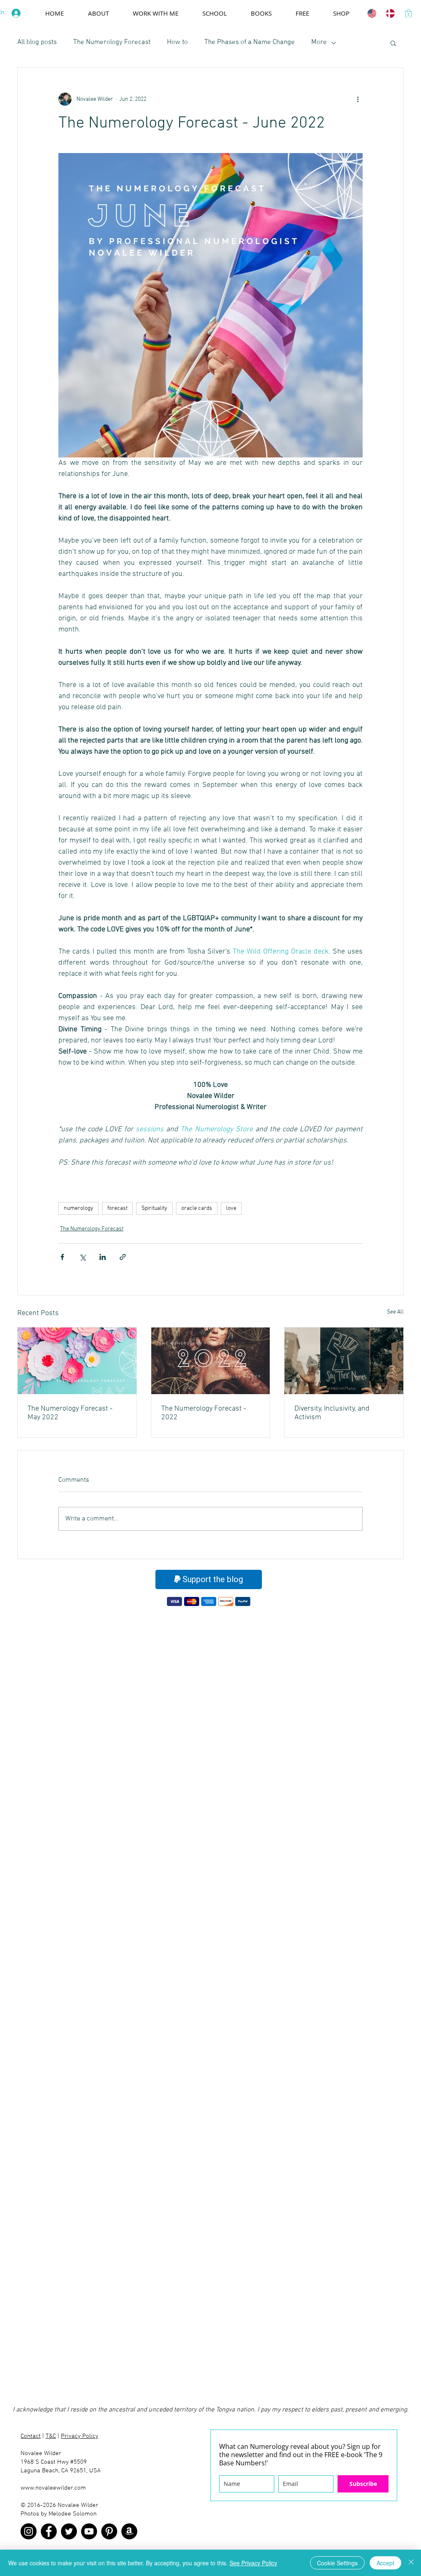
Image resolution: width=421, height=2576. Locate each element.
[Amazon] (129, 2531)
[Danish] (389, 13)
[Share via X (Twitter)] (82, 1257)
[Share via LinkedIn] (103, 1257)
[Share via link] (123, 1257)
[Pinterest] (109, 2531)
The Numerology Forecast (112, 42)
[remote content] (355, 1175)
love (231, 1208)
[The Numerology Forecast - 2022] (211, 1361)
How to (177, 42)
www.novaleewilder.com (53, 2488)
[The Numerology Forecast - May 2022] (77, 1361)
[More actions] (358, 99)
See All (395, 1312)
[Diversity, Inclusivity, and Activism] (344, 1361)
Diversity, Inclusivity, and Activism (332, 1413)
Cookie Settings (337, 2563)
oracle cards (197, 1208)
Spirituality (154, 1208)
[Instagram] (29, 2531)
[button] (408, 13)
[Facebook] (49, 2531)
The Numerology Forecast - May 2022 (70, 1413)
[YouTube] (89, 2531)
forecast (117, 1208)
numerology (79, 1208)
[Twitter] (69, 2531)
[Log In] (18, 13)
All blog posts (37, 42)
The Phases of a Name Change (250, 42)
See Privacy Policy (253, 2563)
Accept (385, 2563)
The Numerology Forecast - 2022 (204, 1413)
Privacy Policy (80, 2436)
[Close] (411, 2563)
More (319, 42)
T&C (51, 2436)
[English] (370, 13)
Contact (31, 2436)
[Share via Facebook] (62, 1257)
